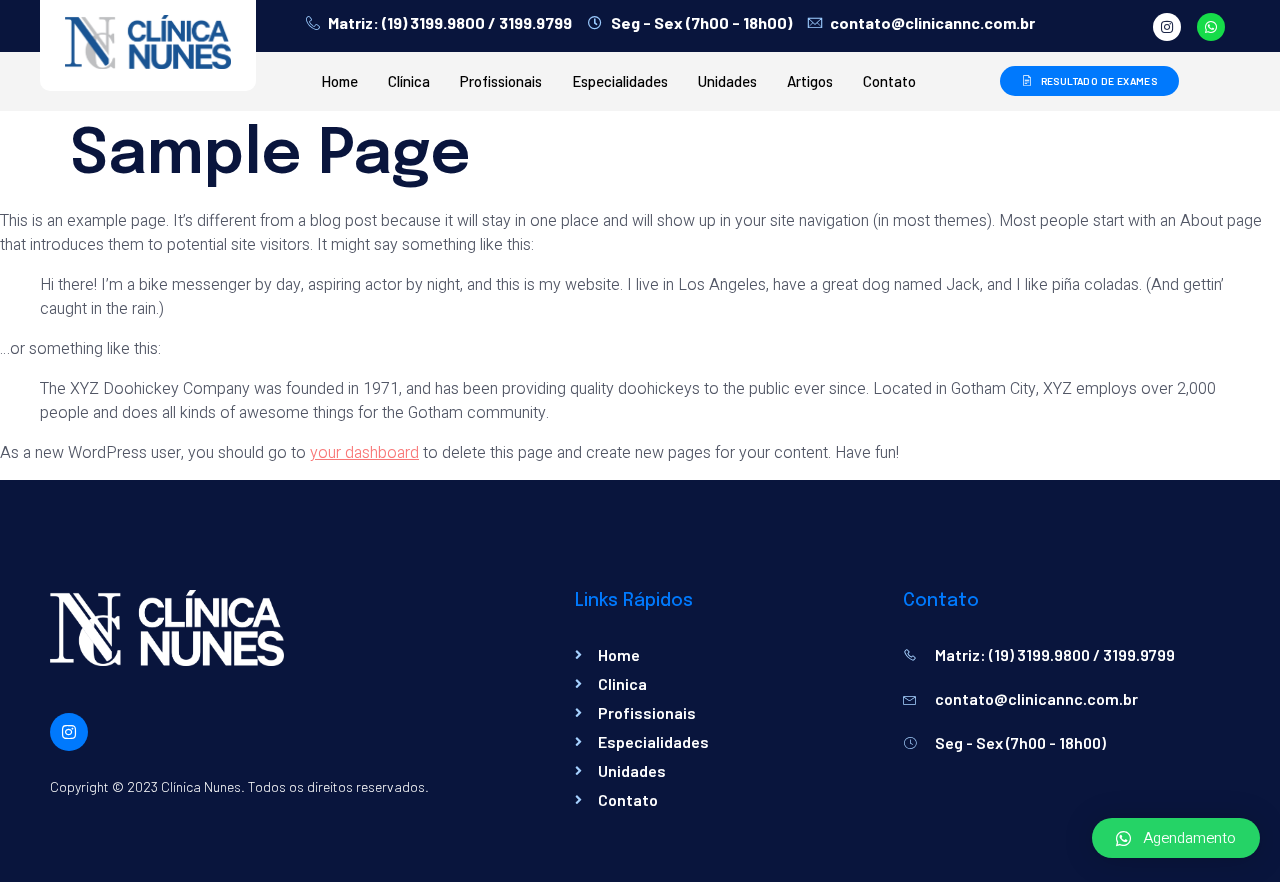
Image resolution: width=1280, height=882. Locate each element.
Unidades (727, 81)
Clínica (409, 81)
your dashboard (364, 453)
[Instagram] (1167, 27)
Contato (889, 81)
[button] (1176, 838)
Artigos (810, 81)
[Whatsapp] (1211, 27)
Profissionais (501, 81)
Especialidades (620, 81)
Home (339, 81)
